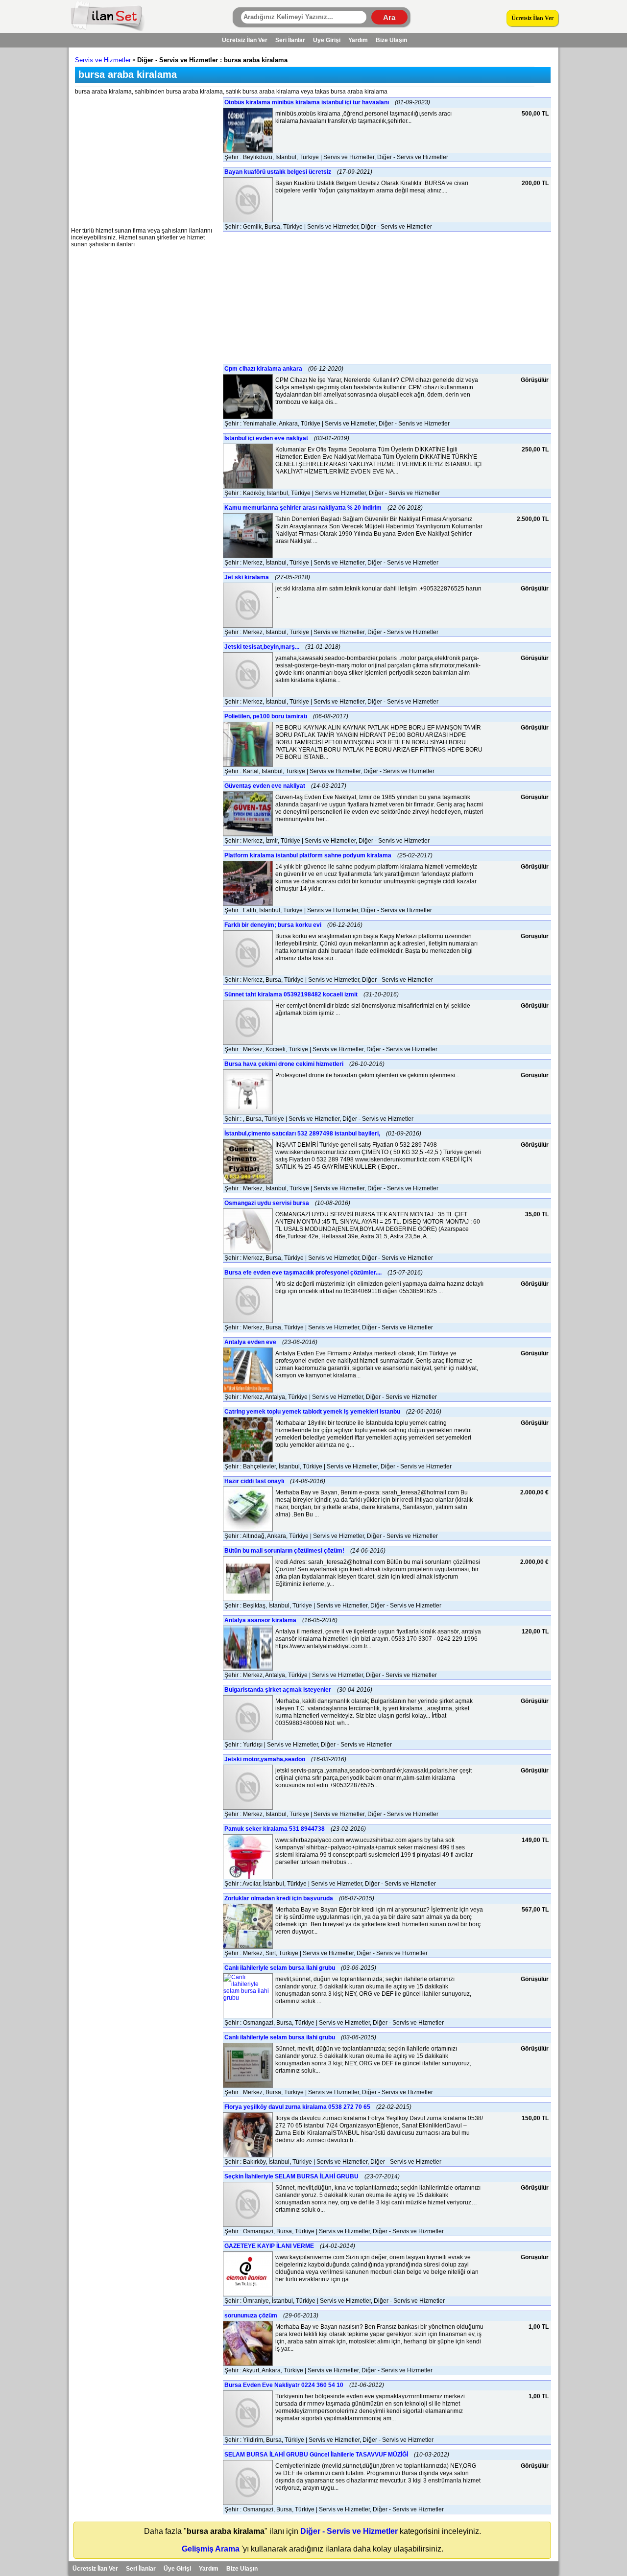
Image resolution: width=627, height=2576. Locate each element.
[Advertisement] (145, 159)
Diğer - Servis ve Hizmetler (349, 2531)
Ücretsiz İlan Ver (532, 18)
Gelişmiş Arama (211, 2549)
